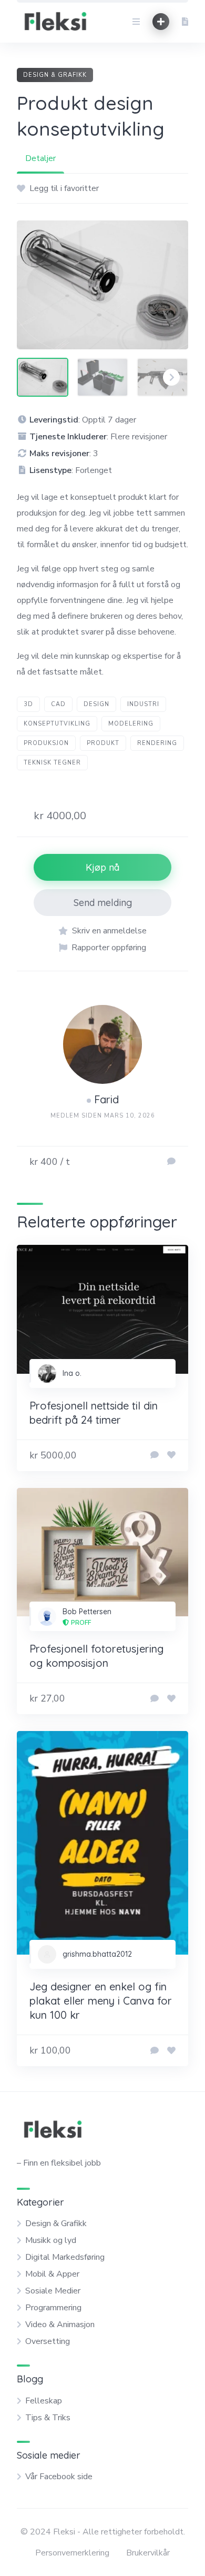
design (96, 704)
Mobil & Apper (52, 2274)
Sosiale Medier (53, 2291)
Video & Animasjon (60, 2325)
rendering (157, 743)
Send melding (103, 903)
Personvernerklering (72, 2553)
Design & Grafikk (55, 75)
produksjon (46, 743)
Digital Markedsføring (65, 2257)
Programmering (53, 2308)
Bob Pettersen (87, 1612)
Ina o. (72, 1373)
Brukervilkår (148, 2553)
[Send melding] (171, 1162)
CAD (58, 704)
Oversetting (48, 2341)
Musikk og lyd (51, 2240)
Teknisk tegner (52, 763)
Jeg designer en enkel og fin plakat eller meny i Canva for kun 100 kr (101, 2001)
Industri (143, 704)
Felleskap (44, 2401)
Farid (106, 1099)
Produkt (103, 743)
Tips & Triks (48, 2418)
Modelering (131, 724)
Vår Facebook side (59, 2477)
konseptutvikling (57, 724)
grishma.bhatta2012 (97, 1954)
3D (28, 704)
